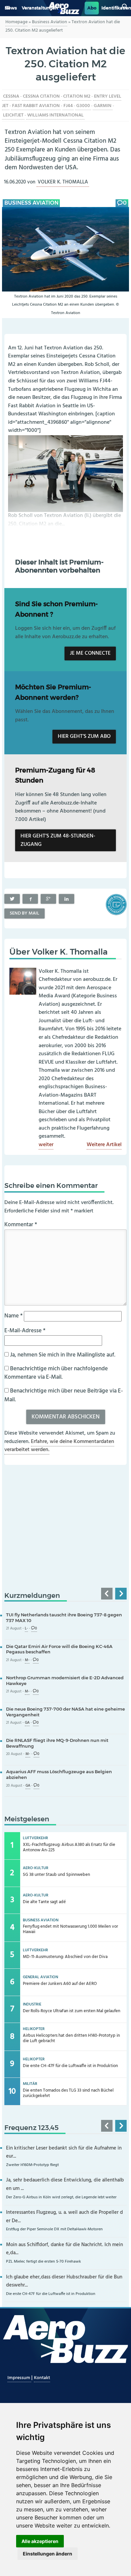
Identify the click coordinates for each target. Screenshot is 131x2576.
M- (27, 1660)
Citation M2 (77, 96)
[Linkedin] (67, 899)
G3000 (83, 106)
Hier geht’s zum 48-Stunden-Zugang (58, 840)
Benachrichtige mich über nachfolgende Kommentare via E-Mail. (56, 1373)
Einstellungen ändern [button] (48, 2554)
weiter (46, 1145)
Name (13, 1316)
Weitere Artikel (104, 1145)
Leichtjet (13, 115)
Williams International (55, 115)
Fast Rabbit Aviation (36, 106)
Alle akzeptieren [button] (40, 2541)
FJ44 (68, 106)
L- (26, 1629)
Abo (92, 8)
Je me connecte (90, 653)
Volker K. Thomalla (63, 182)
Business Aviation (50, 22)
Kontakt (42, 2378)
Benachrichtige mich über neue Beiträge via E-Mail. (64, 1395)
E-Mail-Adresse (25, 1331)
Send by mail (25, 913)
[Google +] (48, 899)
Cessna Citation (41, 96)
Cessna (11, 96)
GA (27, 1723)
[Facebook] (30, 899)
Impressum (19, 2378)
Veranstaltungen (40, 8)
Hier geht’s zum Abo (84, 736)
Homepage (16, 22)
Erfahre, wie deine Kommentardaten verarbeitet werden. (59, 1446)
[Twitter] (12, 899)
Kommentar (21, 1225)
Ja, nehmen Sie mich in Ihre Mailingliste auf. (62, 1355)
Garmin (103, 106)
